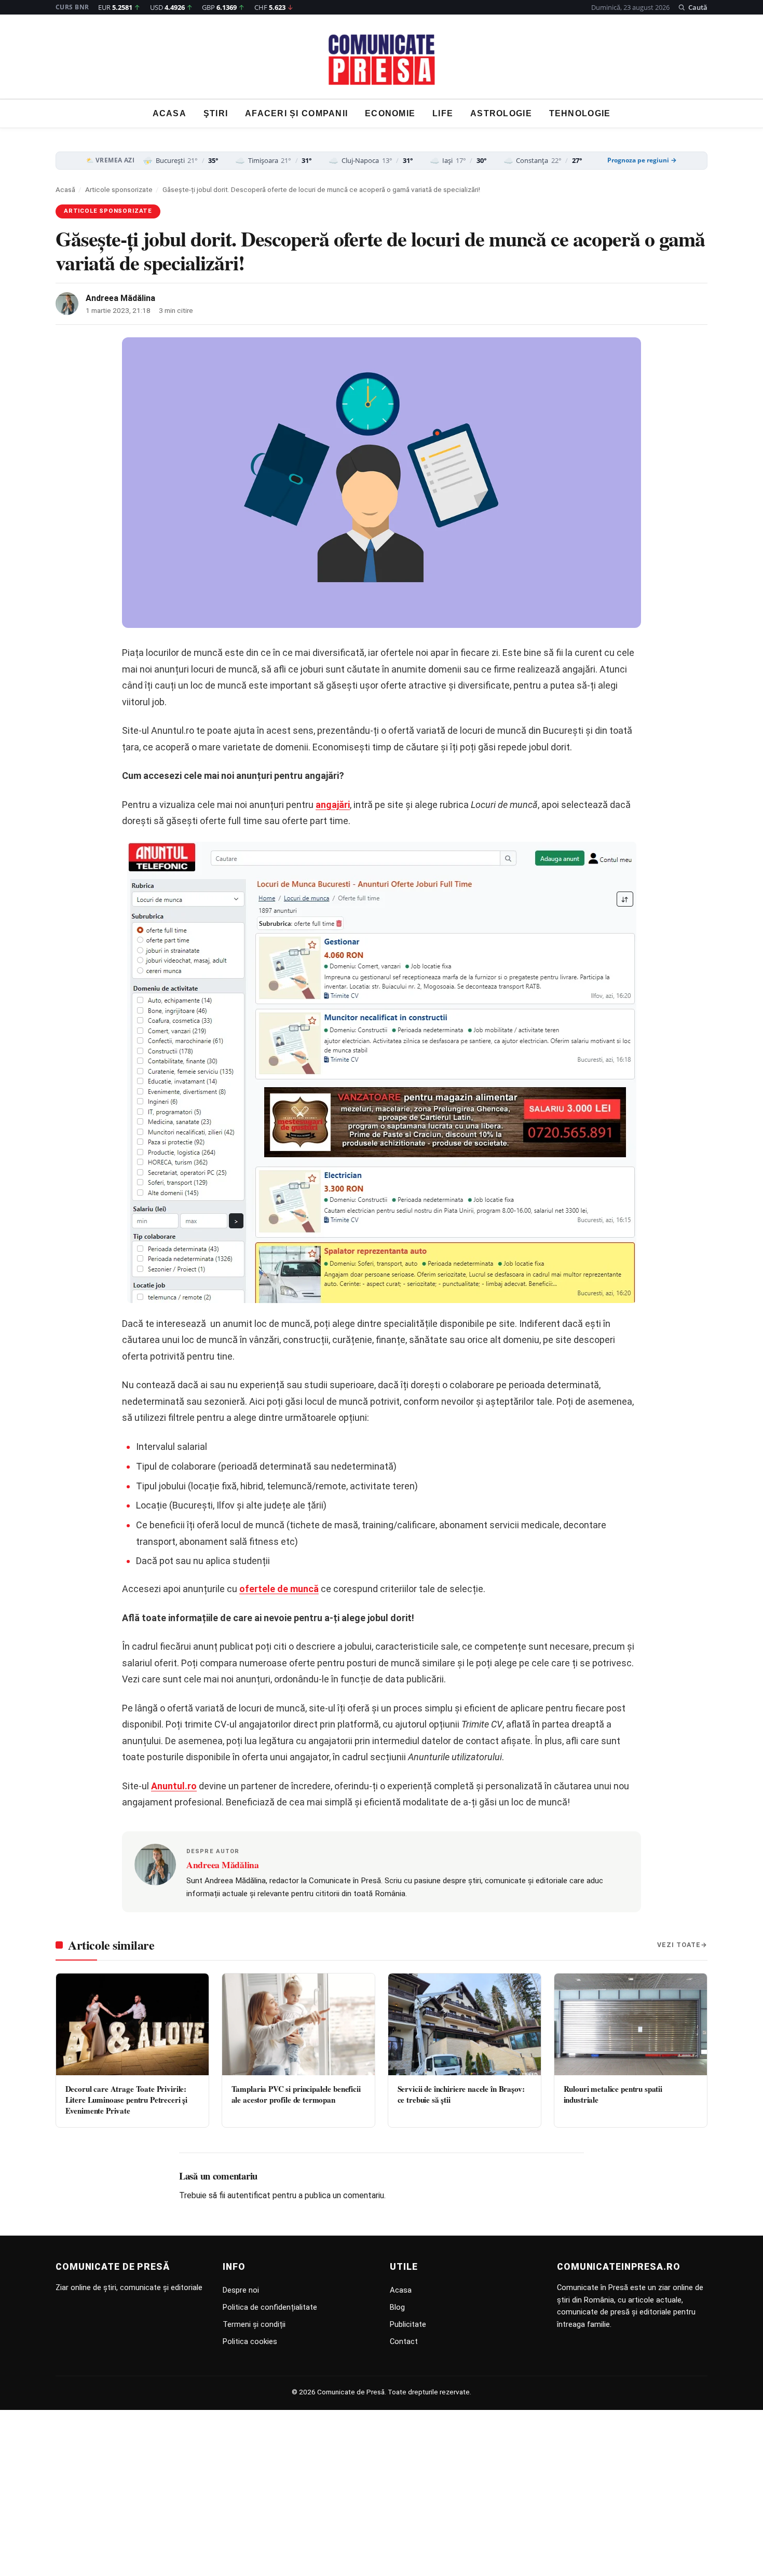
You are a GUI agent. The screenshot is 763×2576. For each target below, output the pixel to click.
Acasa (169, 114)
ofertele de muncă (279, 1589)
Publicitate (408, 2324)
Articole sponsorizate (119, 189)
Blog (397, 2307)
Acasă (65, 189)
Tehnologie (580, 114)
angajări (333, 805)
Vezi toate (679, 1945)
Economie (390, 114)
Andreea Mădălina (120, 298)
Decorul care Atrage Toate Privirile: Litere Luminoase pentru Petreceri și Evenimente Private (127, 2100)
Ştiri (216, 114)
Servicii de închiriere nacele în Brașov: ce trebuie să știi (461, 2094)
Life (443, 114)
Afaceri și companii (296, 114)
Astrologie (501, 114)
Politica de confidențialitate (270, 2307)
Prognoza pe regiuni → (642, 160)
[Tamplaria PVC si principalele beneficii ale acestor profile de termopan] (298, 2024)
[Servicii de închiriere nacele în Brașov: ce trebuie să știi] (465, 2024)
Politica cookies (250, 2341)
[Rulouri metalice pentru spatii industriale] (631, 2024)
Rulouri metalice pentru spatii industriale (613, 2094)
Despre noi (241, 2290)
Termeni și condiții (254, 2324)
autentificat (249, 2195)
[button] (693, 7)
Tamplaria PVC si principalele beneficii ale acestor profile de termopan (296, 2094)
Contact (404, 2341)
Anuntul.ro (174, 1786)
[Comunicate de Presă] (382, 60)
